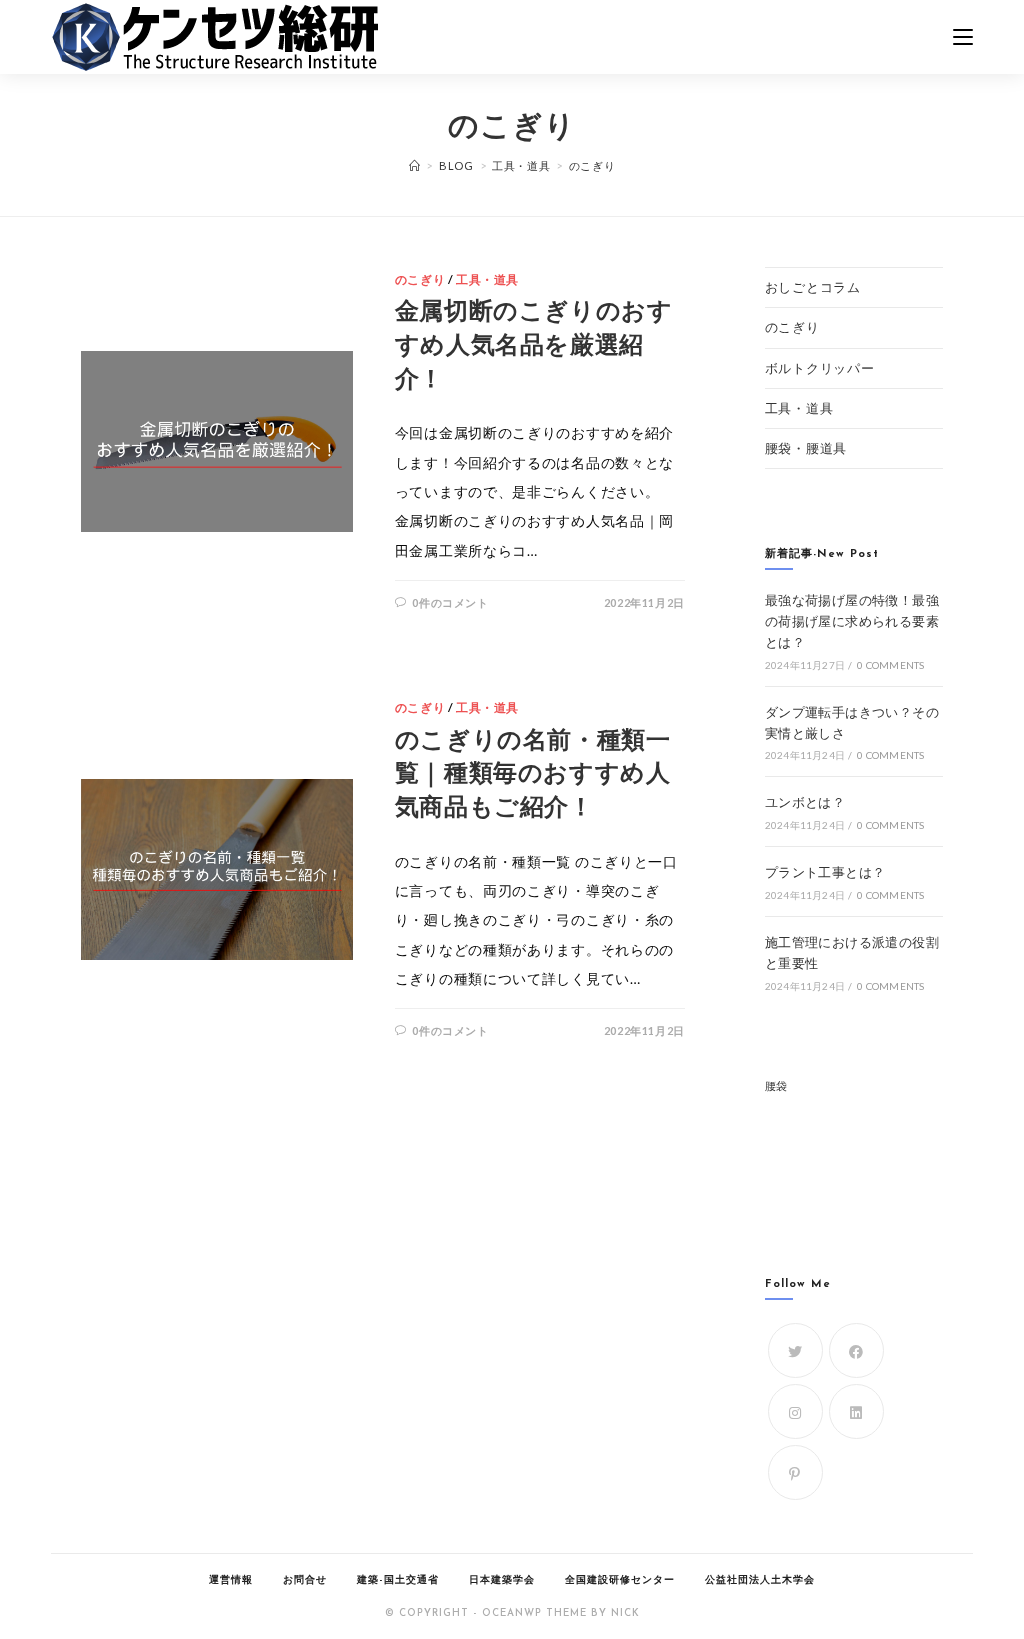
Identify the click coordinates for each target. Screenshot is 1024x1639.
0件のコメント (450, 602)
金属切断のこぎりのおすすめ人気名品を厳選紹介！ (534, 346)
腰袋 (776, 1085)
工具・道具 (487, 279)
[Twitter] (795, 1350)
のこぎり (420, 279)
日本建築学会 (502, 1580)
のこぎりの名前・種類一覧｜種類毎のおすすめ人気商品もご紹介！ (533, 775)
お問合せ (305, 1580)
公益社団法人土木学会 (760, 1580)
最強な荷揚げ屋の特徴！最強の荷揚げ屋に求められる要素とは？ (852, 621)
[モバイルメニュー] (963, 37)
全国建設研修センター (620, 1580)
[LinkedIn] (856, 1411)
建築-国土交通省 (398, 1580)
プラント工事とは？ (825, 872)
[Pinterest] (795, 1472)
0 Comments (890, 665)
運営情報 (231, 1580)
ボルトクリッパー (820, 368)
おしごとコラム (813, 287)
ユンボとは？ (805, 802)
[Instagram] (795, 1411)
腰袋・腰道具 (806, 448)
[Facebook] (856, 1350)
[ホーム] (415, 165)
